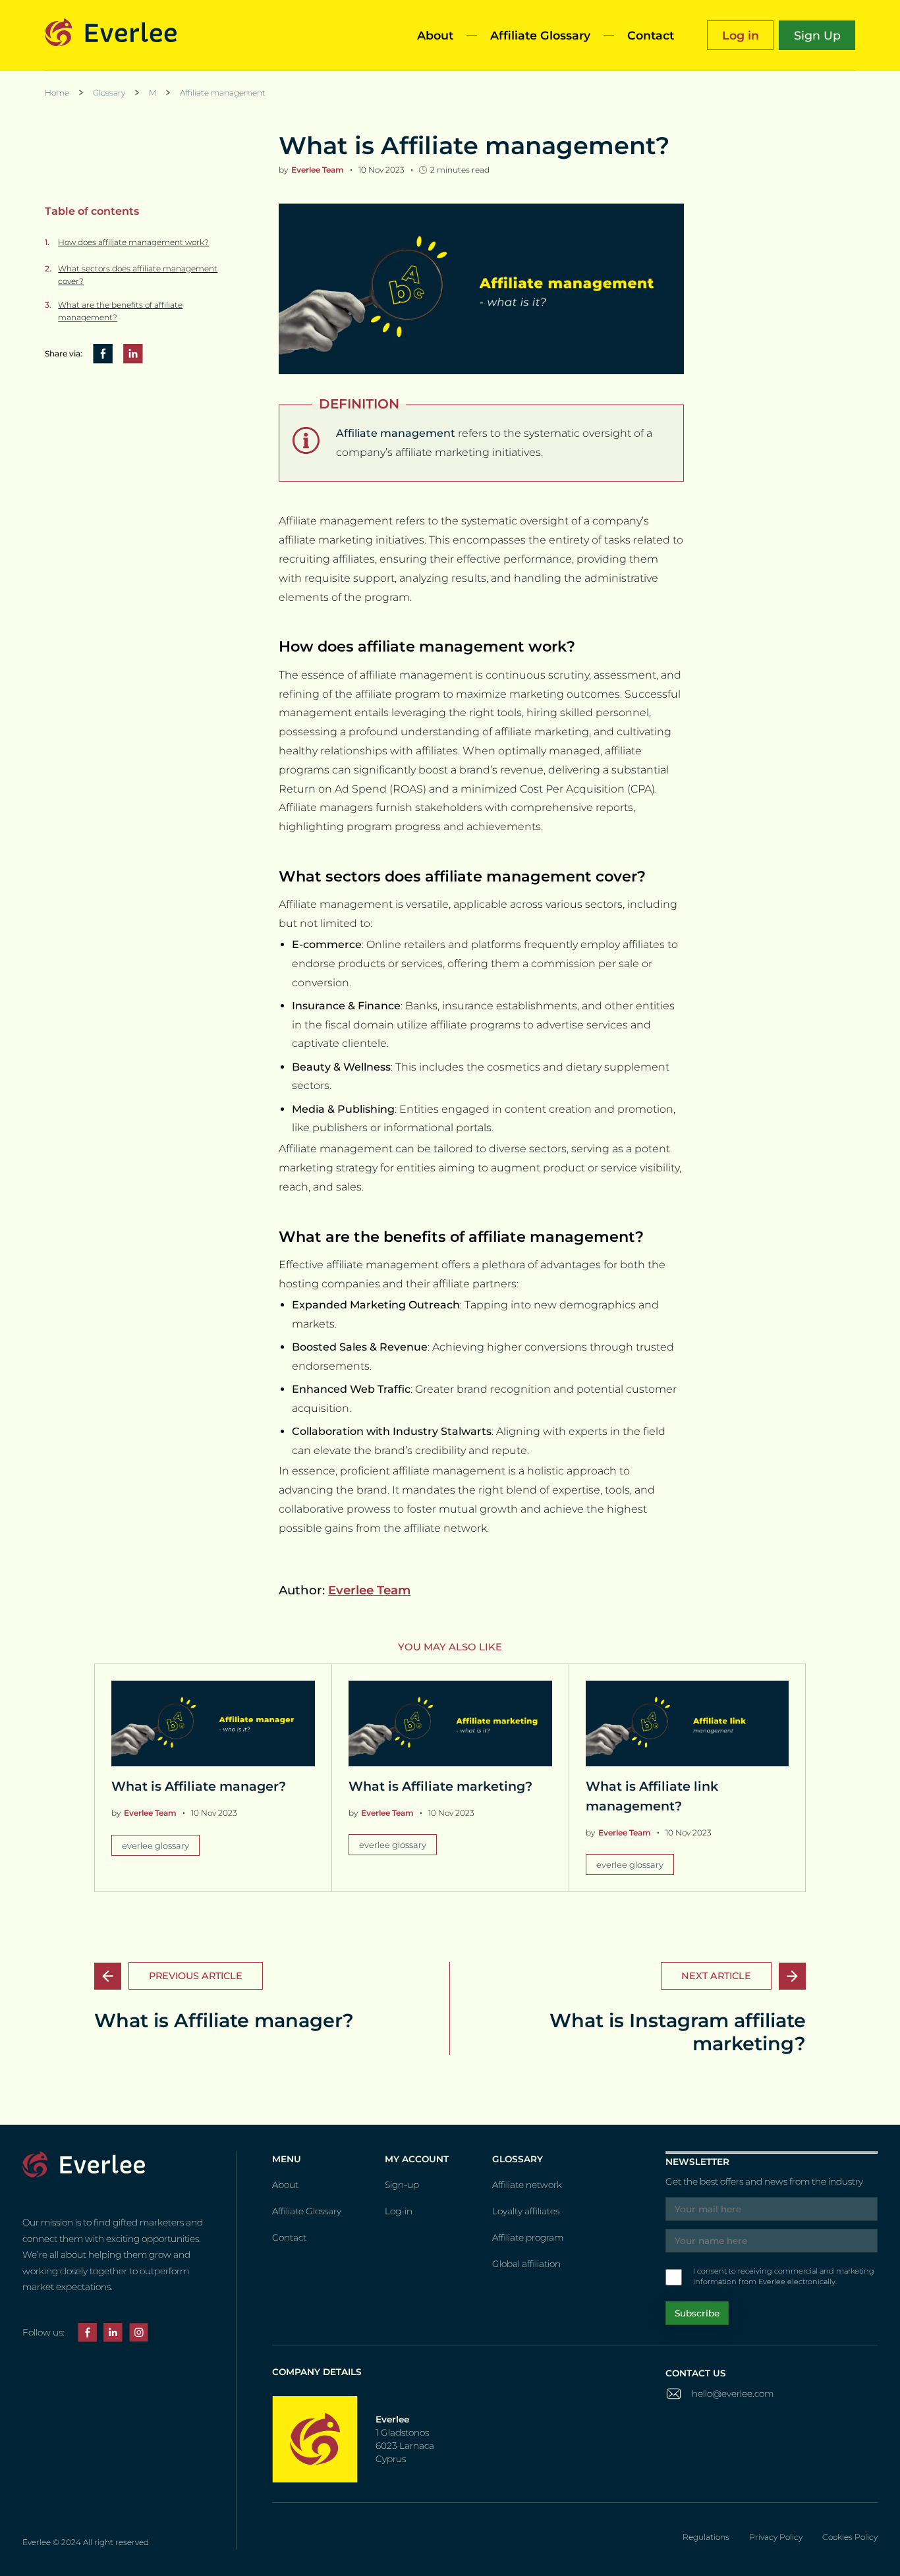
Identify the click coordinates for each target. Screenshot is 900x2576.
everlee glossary (155, 1845)
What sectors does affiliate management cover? (138, 275)
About (435, 35)
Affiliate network (527, 2185)
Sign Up (817, 35)
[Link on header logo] (111, 35)
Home (57, 93)
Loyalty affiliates (526, 2211)
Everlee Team (369, 1590)
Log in (741, 35)
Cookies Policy (850, 2537)
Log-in (399, 2211)
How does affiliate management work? (133, 241)
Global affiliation (526, 2264)
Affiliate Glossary (540, 35)
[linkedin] (113, 2335)
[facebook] (87, 2335)
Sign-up (402, 2185)
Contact (651, 35)
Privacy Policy (776, 2537)
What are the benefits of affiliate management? (120, 311)
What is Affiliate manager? (199, 1786)
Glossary (109, 93)
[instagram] (139, 2335)
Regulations (706, 2537)
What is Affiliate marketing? (440, 1786)
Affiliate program (528, 2237)
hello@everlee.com (733, 2394)
